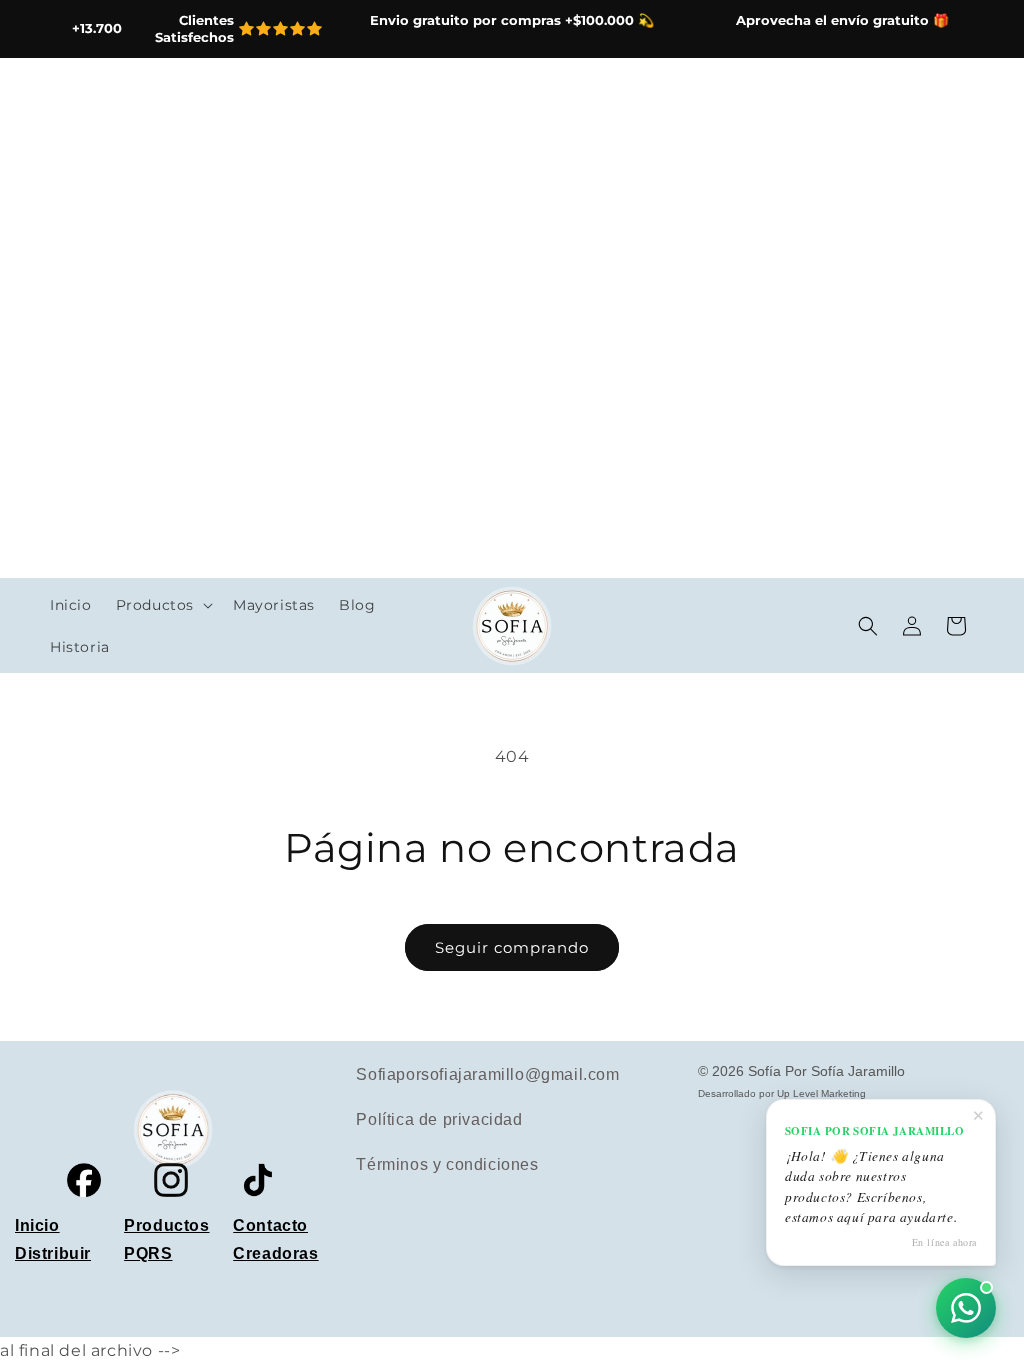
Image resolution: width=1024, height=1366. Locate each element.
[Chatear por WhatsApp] (966, 1308)
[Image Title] (84, 1180)
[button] (162, 605)
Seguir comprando (512, 947)
